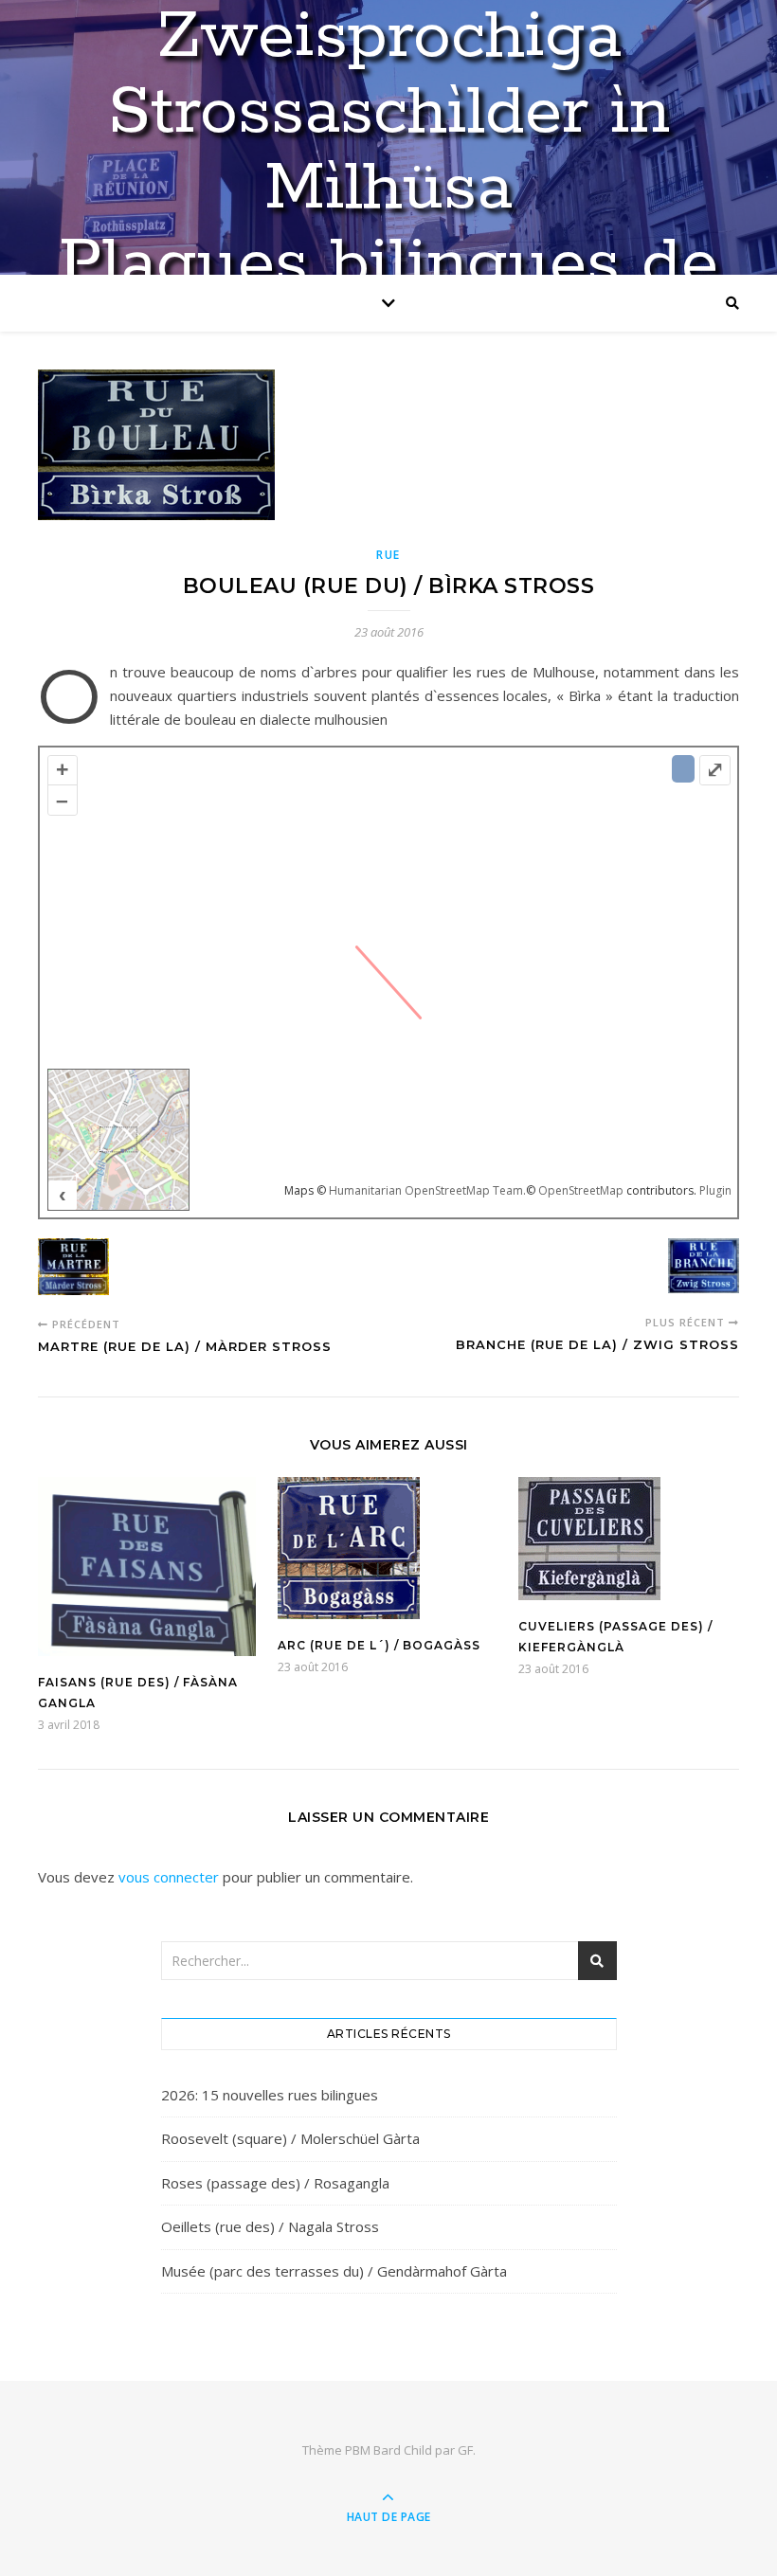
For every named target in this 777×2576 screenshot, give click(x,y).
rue (388, 555)
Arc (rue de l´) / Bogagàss (379, 1645)
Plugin (714, 1190)
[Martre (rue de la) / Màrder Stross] (73, 1270)
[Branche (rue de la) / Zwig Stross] (704, 1269)
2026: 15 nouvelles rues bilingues (270, 2095)
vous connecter (169, 1877)
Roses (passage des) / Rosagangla (275, 2183)
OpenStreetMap (581, 1190)
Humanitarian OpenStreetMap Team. (427, 1190)
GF (465, 2450)
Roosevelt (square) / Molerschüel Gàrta (290, 2138)
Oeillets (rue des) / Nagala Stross (270, 2226)
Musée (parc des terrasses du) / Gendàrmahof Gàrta (334, 2271)
